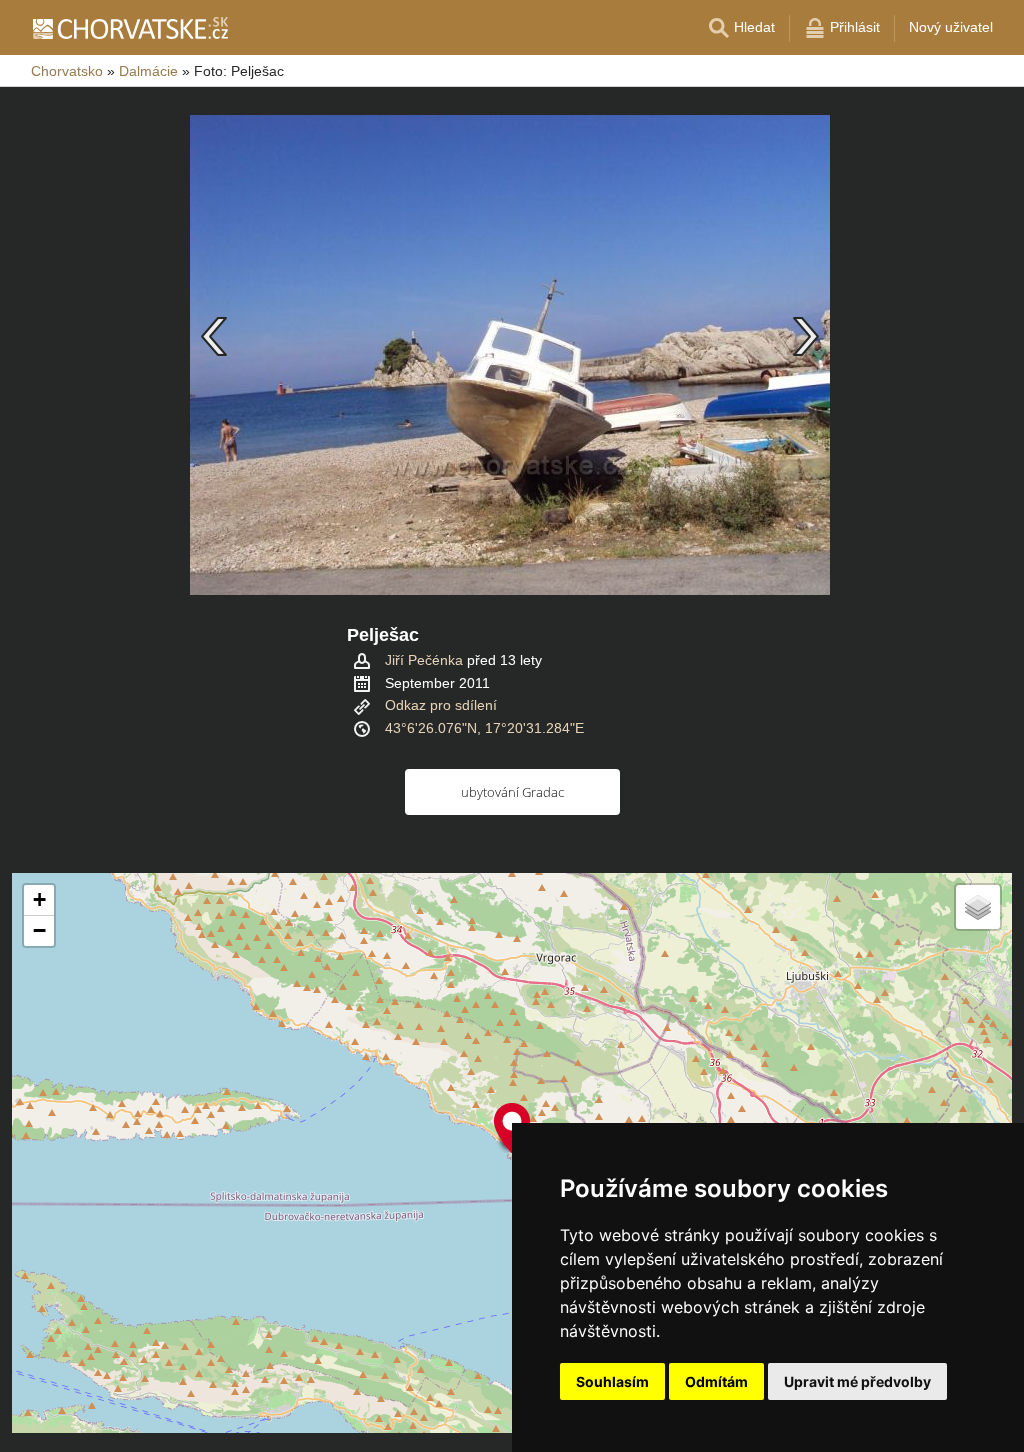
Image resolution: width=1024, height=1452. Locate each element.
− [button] (39, 930)
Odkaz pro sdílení (441, 705)
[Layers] (978, 907)
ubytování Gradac (512, 792)
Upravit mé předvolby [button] (857, 1381)
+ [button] (39, 899)
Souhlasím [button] (612, 1381)
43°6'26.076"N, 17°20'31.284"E (484, 728)
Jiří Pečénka (424, 660)
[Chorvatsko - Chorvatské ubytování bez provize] (129, 28)
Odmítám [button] (716, 1381)
